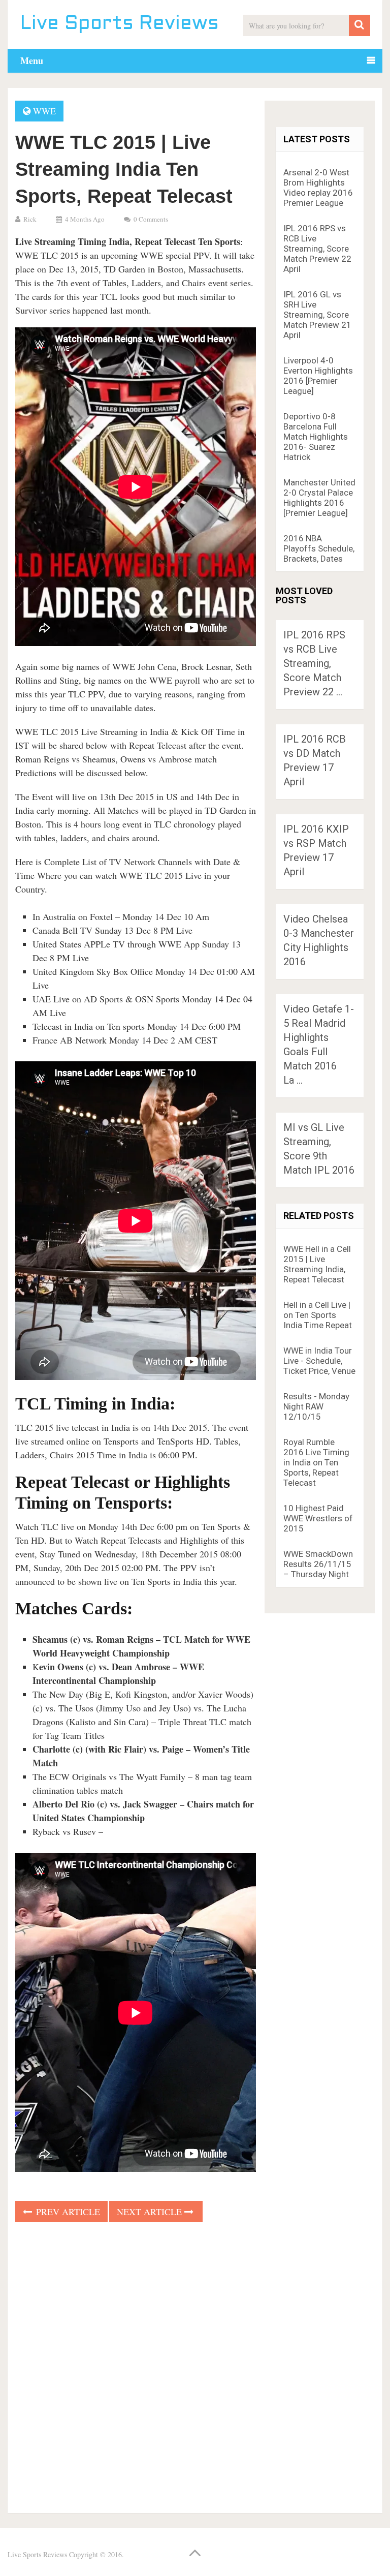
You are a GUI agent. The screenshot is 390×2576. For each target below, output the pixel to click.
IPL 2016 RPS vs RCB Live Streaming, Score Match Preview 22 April (317, 249)
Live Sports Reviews (120, 24)
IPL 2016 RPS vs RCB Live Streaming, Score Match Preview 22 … (314, 663)
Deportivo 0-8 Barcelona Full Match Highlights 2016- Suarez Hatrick (316, 437)
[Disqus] (136, 2365)
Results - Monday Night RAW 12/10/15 (316, 1406)
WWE (44, 111)
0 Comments (151, 219)
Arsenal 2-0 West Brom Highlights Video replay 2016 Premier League (318, 188)
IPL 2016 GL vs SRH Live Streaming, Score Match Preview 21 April (317, 315)
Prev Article (67, 2212)
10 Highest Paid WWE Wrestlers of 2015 (318, 1518)
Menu (32, 60)
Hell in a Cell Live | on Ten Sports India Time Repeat (318, 1315)
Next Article (151, 2212)
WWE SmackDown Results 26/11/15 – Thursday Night (318, 1564)
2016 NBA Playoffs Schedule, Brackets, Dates (319, 548)
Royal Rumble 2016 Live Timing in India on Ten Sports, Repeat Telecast (316, 1462)
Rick (30, 219)
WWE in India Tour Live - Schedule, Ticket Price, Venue (319, 1361)
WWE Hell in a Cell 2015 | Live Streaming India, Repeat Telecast (317, 1264)
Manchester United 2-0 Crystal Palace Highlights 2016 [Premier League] (319, 498)
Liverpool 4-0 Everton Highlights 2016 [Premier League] (318, 376)
